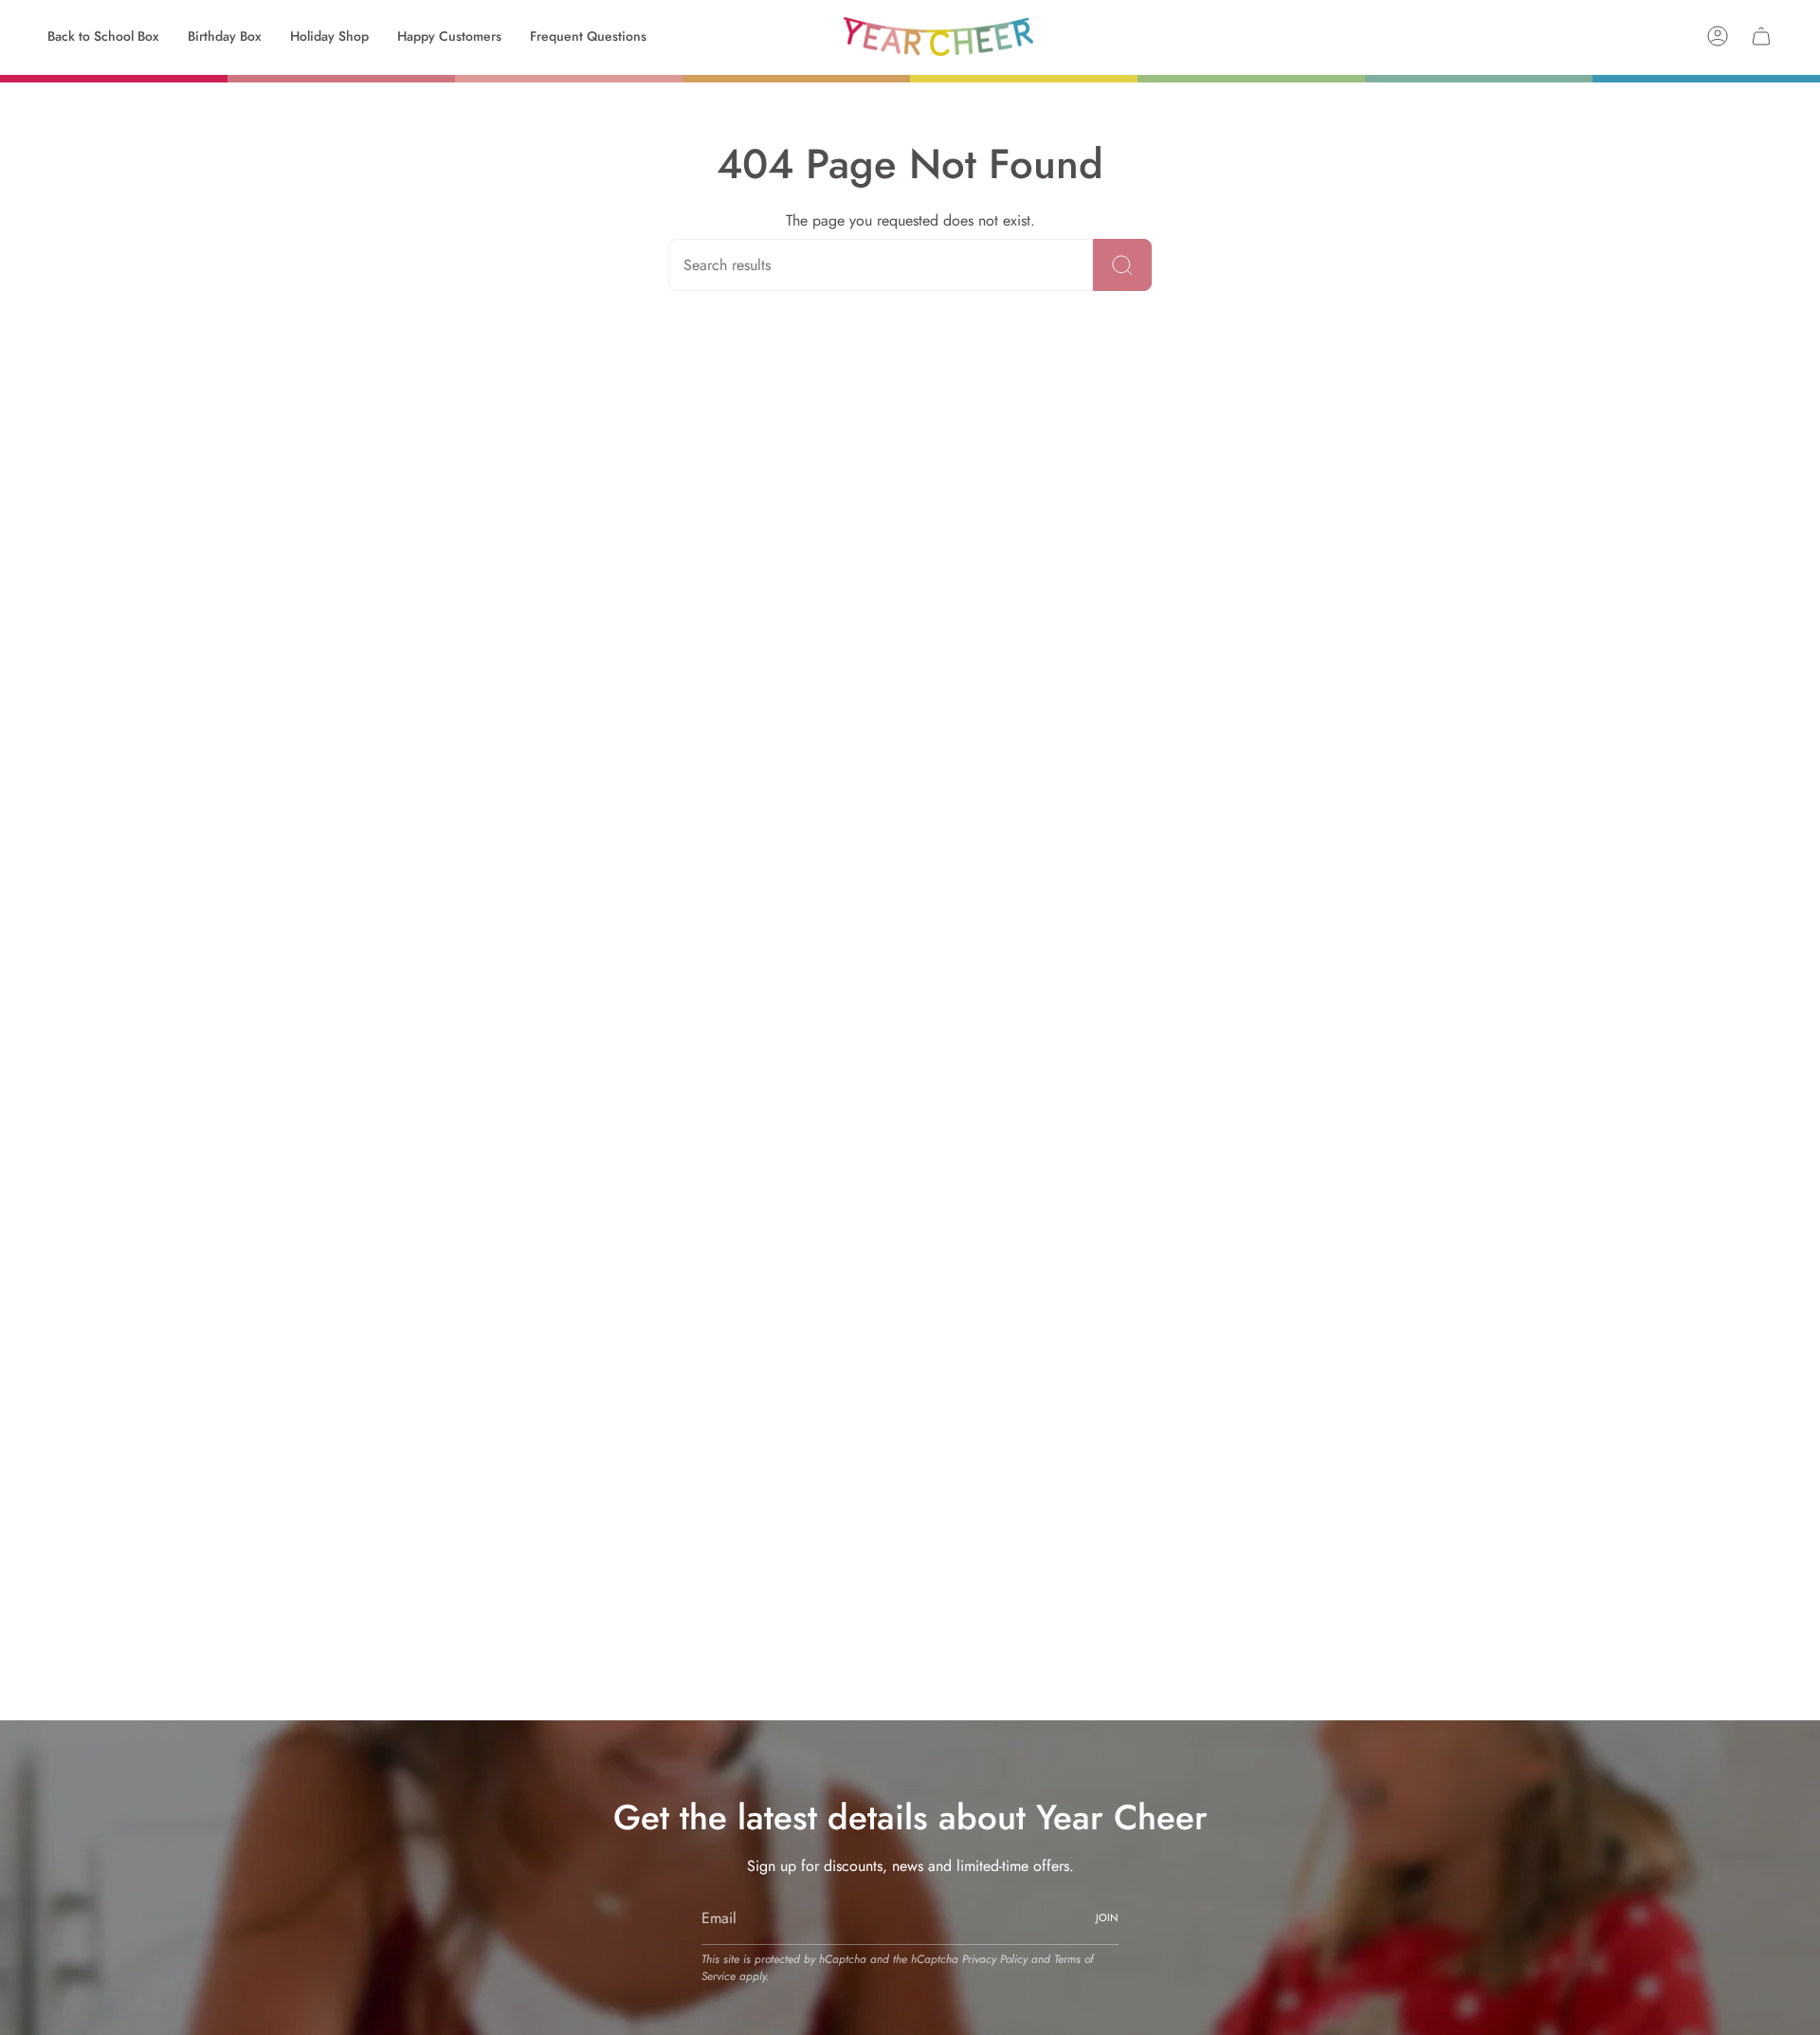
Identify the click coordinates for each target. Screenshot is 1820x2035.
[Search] (1122, 265)
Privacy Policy (995, 1959)
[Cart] (1761, 36)
